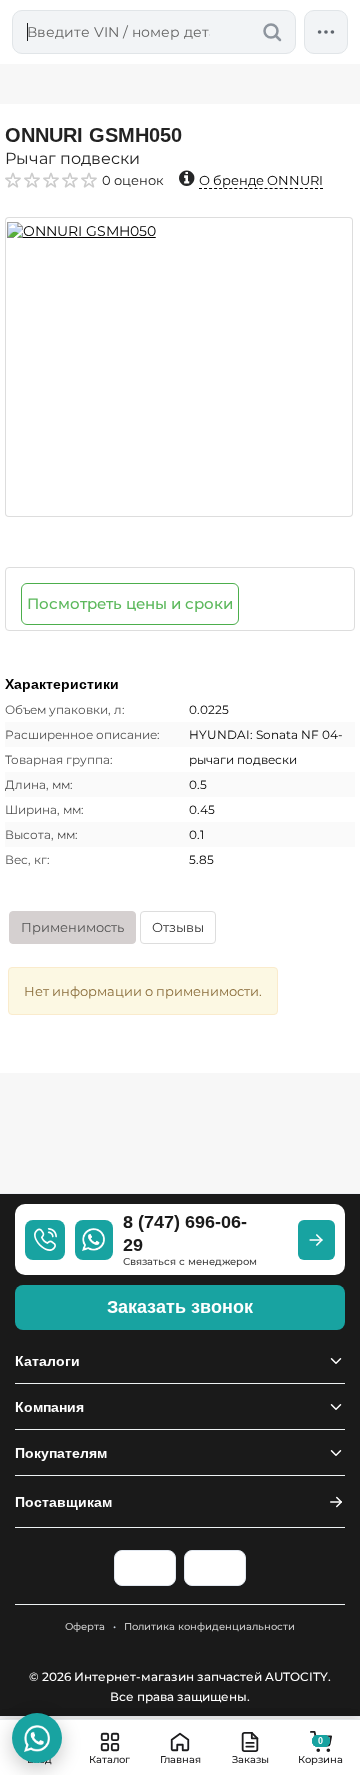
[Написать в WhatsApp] (37, 1738)
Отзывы (178, 927)
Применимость (72, 927)
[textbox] (154, 32)
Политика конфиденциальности (209, 1626)
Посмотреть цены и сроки (130, 603)
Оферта (85, 1626)
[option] (179, 367)
